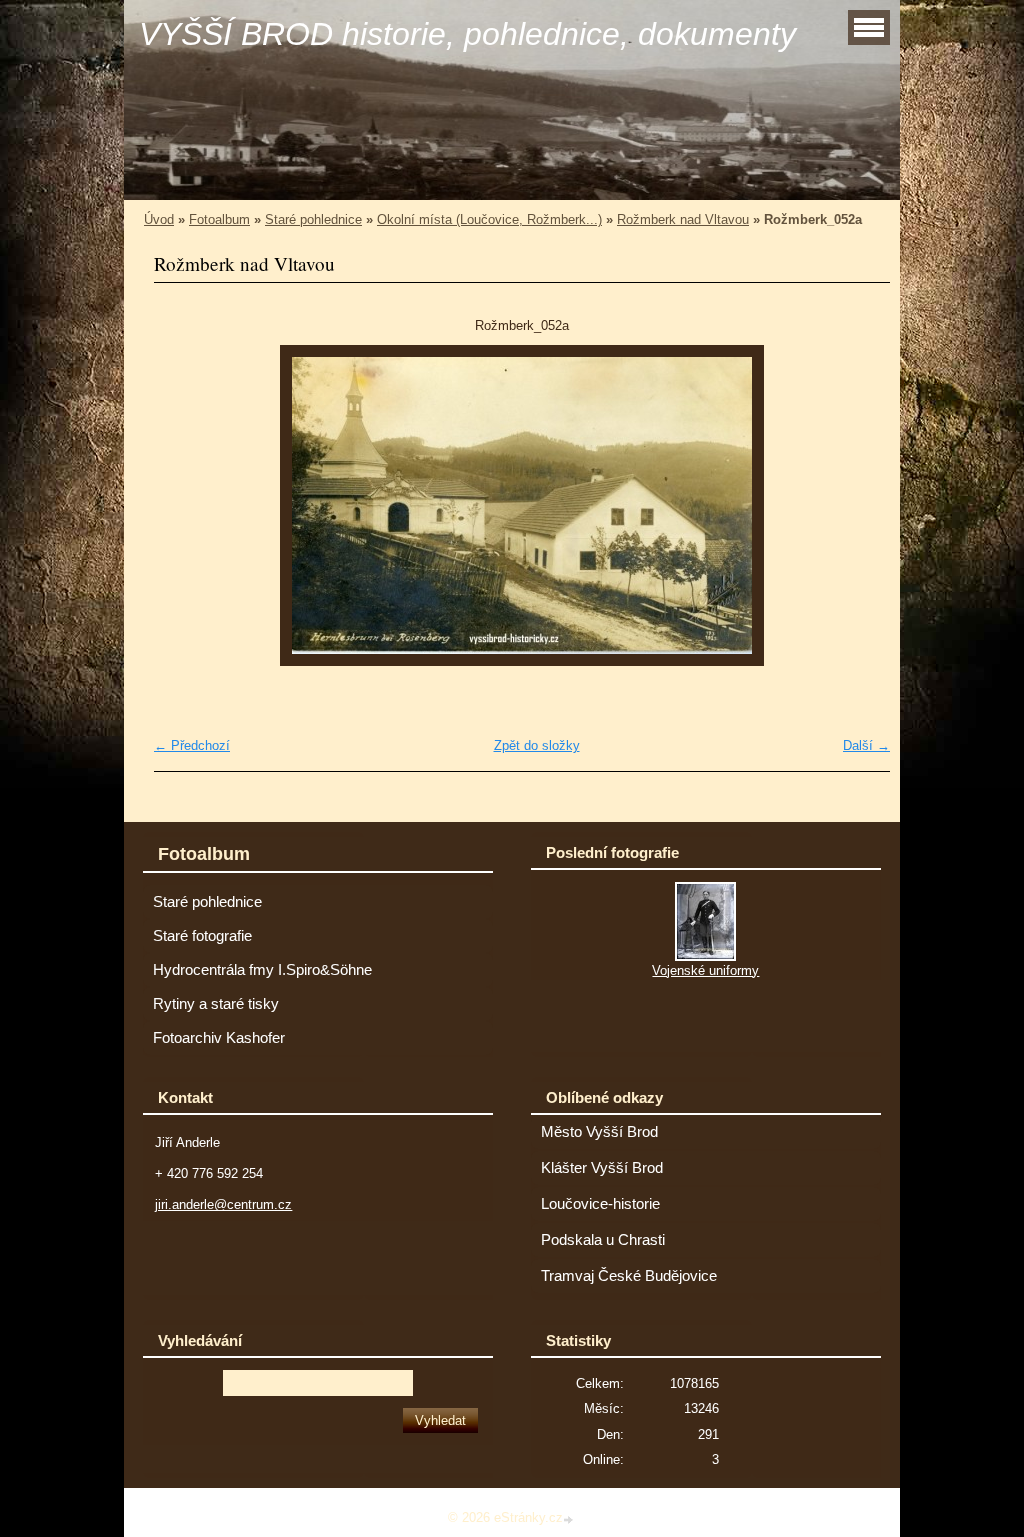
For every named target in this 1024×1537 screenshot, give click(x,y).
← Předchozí (192, 745)
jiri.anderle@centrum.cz (223, 1204)
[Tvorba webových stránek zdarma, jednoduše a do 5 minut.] (570, 1519)
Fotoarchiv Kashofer (219, 1038)
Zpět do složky (537, 745)
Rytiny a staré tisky (216, 1004)
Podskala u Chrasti (603, 1240)
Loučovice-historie (600, 1204)
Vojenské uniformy (705, 970)
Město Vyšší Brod (599, 1132)
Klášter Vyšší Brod (602, 1168)
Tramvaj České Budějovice (629, 1276)
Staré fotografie (202, 936)
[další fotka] (857, 505)
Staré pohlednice (313, 219)
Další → (866, 745)
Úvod (159, 219)
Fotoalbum (219, 219)
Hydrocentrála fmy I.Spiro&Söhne (262, 970)
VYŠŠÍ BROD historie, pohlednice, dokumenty (467, 34)
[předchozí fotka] (186, 505)
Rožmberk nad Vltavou (683, 219)
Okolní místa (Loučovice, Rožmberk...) (489, 219)
